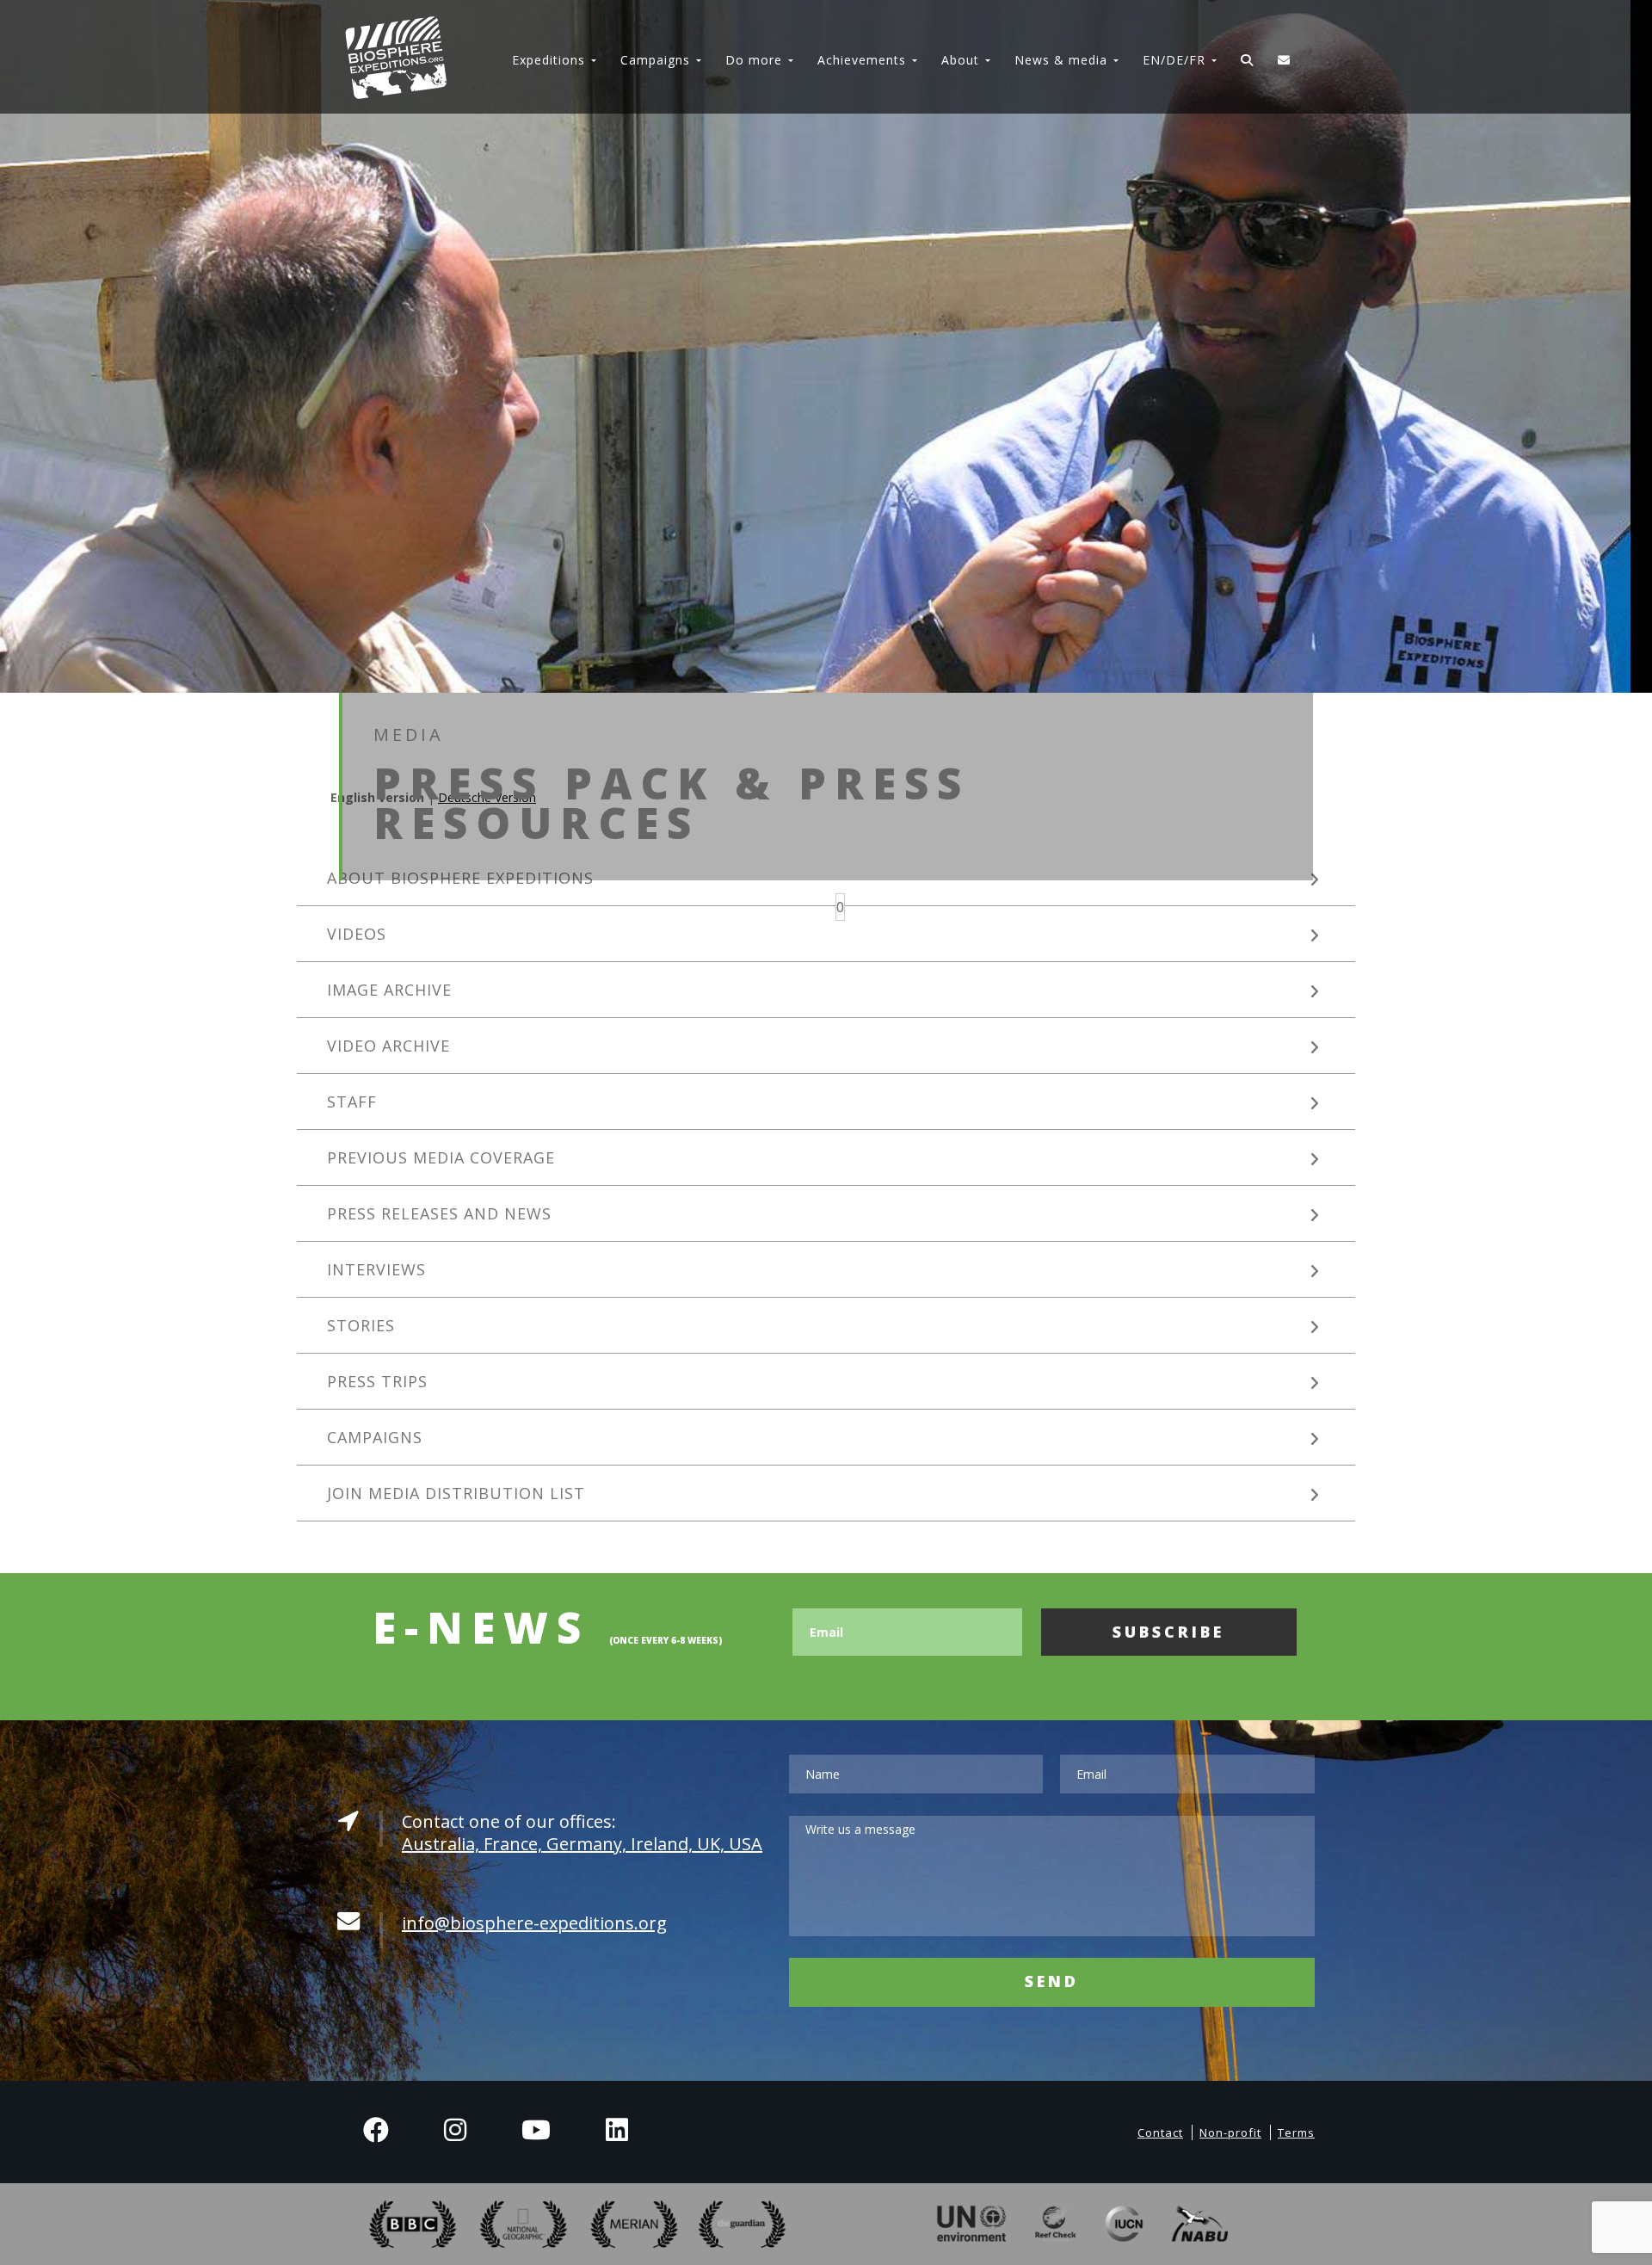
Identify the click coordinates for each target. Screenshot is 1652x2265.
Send (1052, 1981)
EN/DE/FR (1174, 60)
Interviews (376, 1269)
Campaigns (655, 60)
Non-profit (1230, 2132)
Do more (754, 60)
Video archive (388, 1046)
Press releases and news (439, 1213)
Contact (1160, 2132)
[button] (840, 907)
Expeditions (549, 60)
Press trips (377, 1381)
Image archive (389, 990)
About (960, 60)
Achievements (862, 60)
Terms (1296, 2132)
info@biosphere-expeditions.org (534, 1923)
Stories (361, 1325)
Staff (352, 1102)
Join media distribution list (456, 1493)
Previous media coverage (441, 1157)
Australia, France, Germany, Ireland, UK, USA (582, 1844)
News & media (1061, 60)
